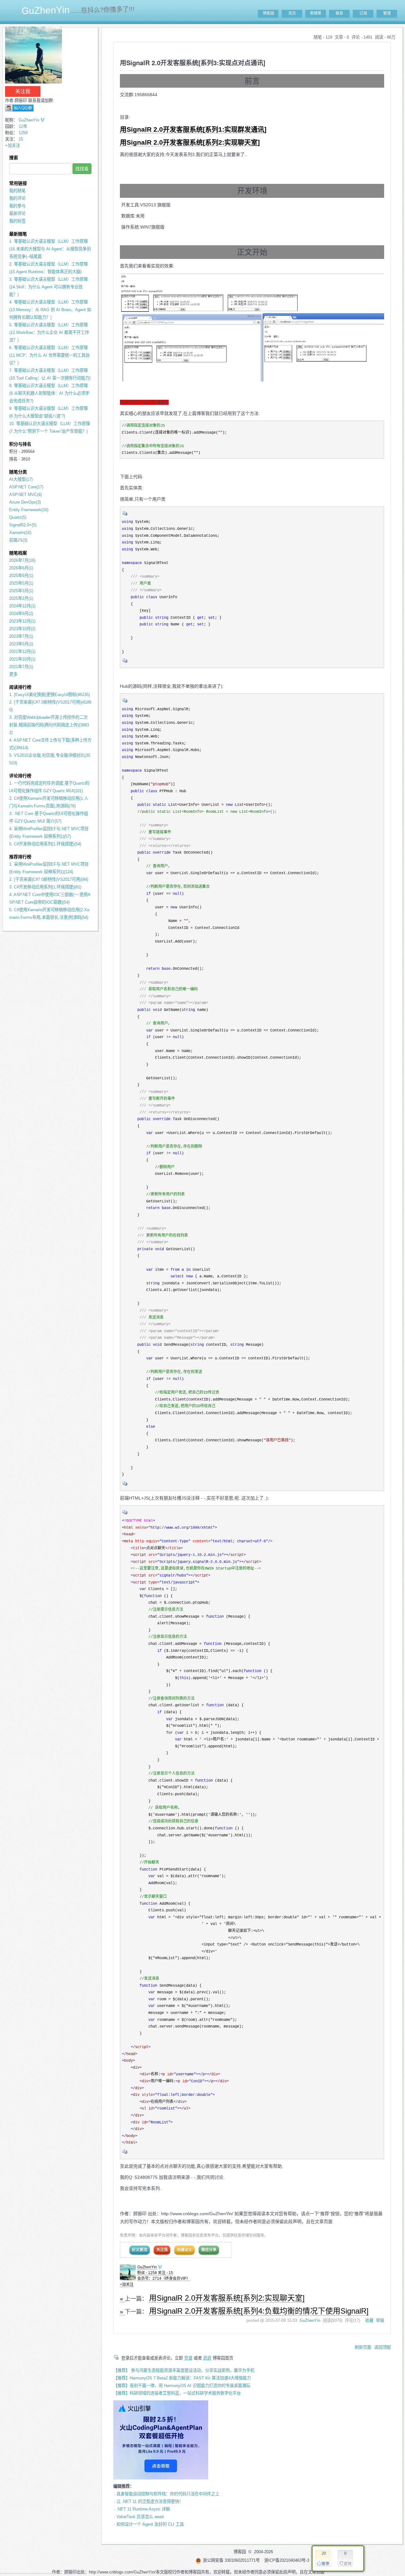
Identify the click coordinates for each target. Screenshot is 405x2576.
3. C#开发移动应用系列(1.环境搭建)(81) (45, 887)
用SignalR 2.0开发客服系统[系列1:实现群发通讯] (193, 129)
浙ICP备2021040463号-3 (287, 2560)
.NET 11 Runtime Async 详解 (143, 2509)
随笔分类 (18, 472)
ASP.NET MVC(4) (25, 495)
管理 (387, 13)
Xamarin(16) (20, 533)
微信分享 (209, 2250)
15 (21, 139)
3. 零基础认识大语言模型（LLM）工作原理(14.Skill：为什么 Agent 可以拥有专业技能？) (48, 287)
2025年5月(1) (21, 583)
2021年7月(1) (21, 667)
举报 (380, 2320)
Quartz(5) (18, 517)
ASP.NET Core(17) (26, 487)
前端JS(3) (18, 540)
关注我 (162, 2250)
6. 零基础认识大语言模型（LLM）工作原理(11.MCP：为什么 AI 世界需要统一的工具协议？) (49, 355)
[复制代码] (125, 515)
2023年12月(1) (22, 621)
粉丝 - (147, 2273)
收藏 (369, 2320)
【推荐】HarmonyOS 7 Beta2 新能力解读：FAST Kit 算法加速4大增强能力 (182, 2378)
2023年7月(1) (21, 636)
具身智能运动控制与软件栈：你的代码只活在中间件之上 (168, 2494)
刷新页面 (363, 2347)
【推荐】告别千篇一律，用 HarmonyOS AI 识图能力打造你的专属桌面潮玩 (182, 2386)
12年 (23, 126)
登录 (188, 2358)
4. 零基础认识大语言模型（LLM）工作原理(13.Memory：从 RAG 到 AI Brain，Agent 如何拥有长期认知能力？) (50, 310)
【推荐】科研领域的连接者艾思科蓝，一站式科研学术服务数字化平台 (177, 2393)
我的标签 (17, 221)
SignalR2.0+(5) (23, 525)
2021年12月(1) (22, 652)
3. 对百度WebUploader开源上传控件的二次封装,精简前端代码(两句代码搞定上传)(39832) (49, 725)
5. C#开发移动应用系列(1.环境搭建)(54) (45, 844)
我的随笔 (17, 191)
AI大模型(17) (21, 479)
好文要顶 (140, 2250)
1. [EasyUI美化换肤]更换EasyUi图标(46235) (50, 695)
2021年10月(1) (22, 659)
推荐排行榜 (20, 857)
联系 (340, 13)
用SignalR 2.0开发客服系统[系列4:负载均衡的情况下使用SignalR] (259, 2311)
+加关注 (127, 2285)
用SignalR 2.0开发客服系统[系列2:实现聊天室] (190, 142)
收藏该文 (184, 2250)
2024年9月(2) (21, 614)
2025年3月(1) (21, 591)
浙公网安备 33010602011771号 (231, 2560)
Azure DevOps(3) (25, 502)
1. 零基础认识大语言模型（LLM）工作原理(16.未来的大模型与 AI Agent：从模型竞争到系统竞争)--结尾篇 (50, 249)
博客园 (268, 13)
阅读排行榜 (20, 687)
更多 (13, 674)
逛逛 (207, 2358)
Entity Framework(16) (29, 510)
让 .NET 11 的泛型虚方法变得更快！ (150, 2501)
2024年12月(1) (22, 606)
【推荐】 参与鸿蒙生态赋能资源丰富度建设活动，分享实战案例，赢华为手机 (184, 2370)
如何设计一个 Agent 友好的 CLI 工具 (150, 2524)
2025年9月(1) (21, 576)
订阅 (363, 13)
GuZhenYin (147, 2267)
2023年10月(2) (22, 629)
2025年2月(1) (21, 598)
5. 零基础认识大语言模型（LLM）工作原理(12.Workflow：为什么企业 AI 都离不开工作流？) (49, 332)
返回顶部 (383, 2347)
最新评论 (17, 213)
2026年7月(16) (22, 560)
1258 (23, 133)
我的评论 (17, 198)
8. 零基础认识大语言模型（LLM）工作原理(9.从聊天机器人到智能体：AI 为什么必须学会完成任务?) (49, 393)
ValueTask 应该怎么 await (140, 2517)
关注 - (165, 2273)
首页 (292, 13)
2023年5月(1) (21, 644)
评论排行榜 (20, 776)
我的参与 (17, 206)
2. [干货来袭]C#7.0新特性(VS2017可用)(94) (49, 879)
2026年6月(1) (21, 568)
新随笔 (316, 13)
